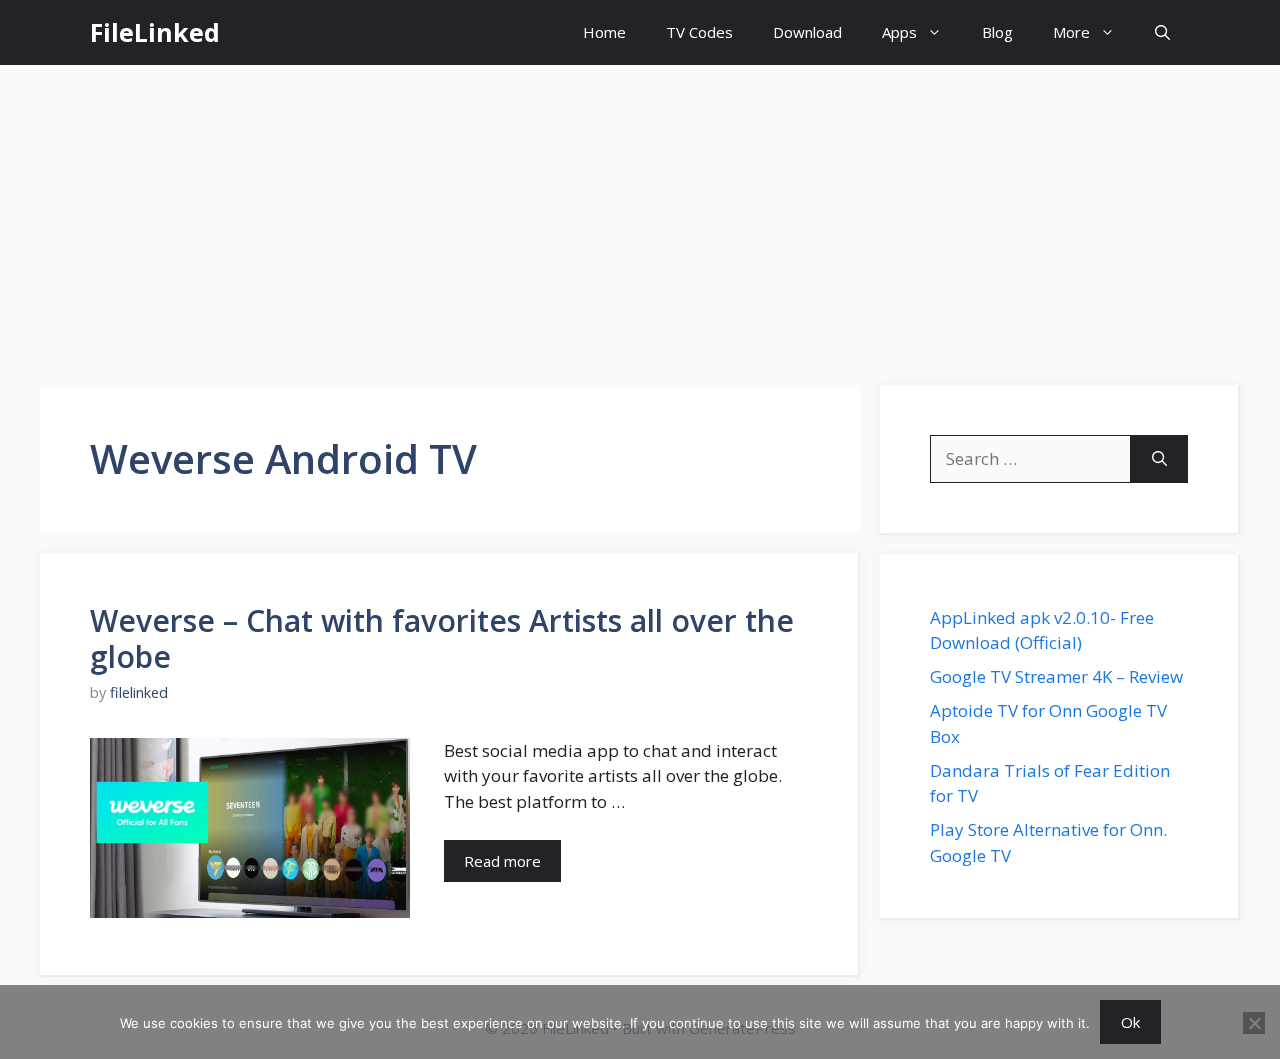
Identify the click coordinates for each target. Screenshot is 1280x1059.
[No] (1254, 1023)
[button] (1162, 32)
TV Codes (699, 32)
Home (604, 32)
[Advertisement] (640, 215)
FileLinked (155, 32)
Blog (997, 32)
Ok (1130, 1022)
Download (807, 32)
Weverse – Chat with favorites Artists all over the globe (442, 638)
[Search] (1159, 459)
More (1071, 32)
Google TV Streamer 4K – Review (1056, 676)
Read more (502, 861)
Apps (899, 32)
